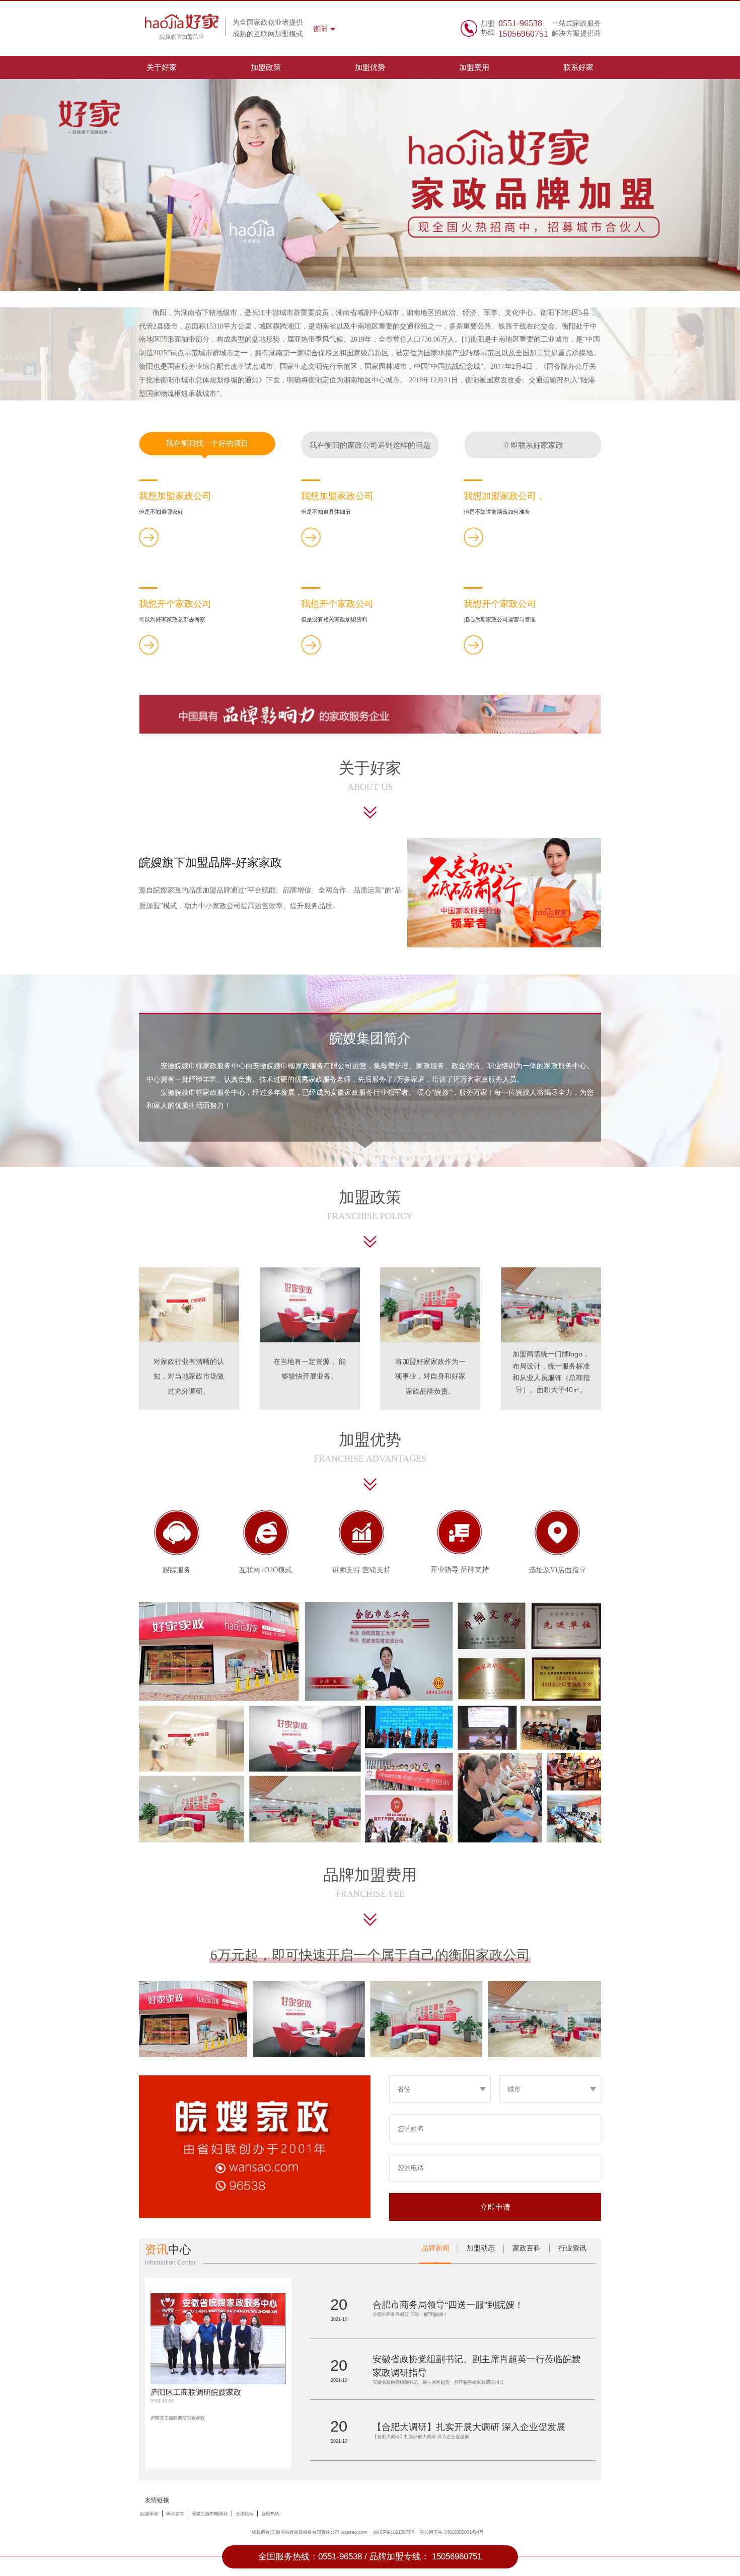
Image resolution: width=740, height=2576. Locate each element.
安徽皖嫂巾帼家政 (210, 2514)
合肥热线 (270, 2514)
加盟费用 (474, 67)
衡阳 (320, 29)
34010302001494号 (464, 2532)
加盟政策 (266, 67)
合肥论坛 (245, 2514)
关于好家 (162, 67)
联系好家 (578, 67)
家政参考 (175, 2514)
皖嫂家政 (150, 2514)
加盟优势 (370, 67)
